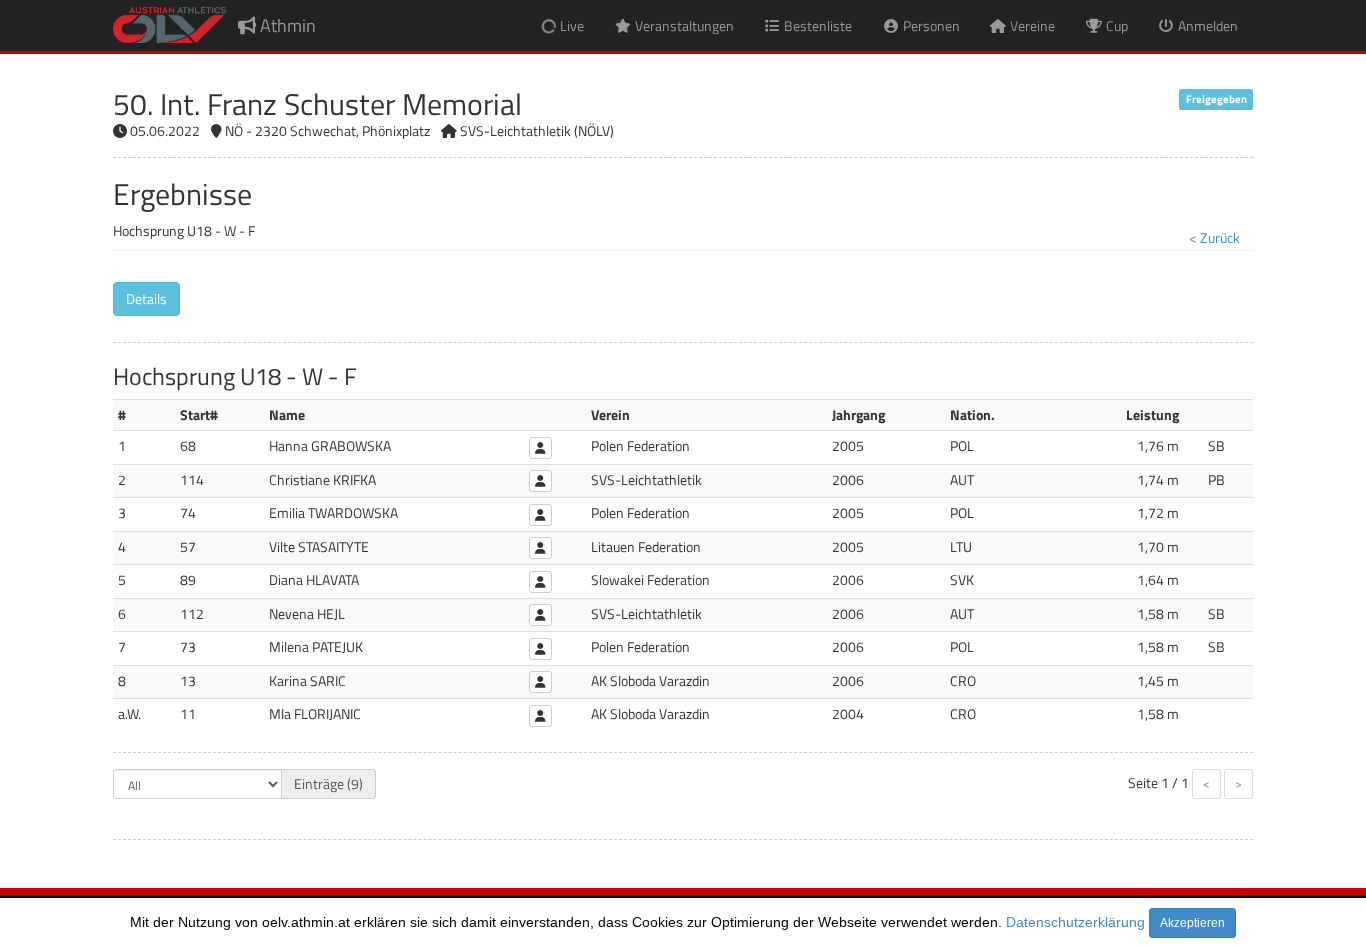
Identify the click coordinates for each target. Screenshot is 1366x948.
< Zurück (1214, 237)
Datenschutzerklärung (1075, 922)
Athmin (286, 25)
